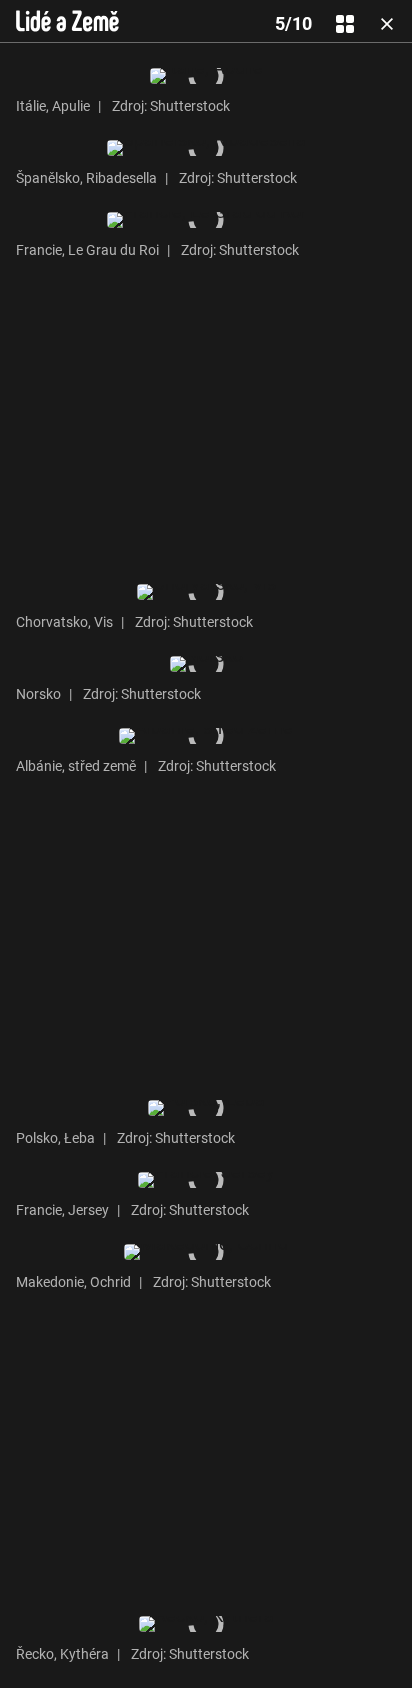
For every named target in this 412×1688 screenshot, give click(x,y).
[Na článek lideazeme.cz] (67, 21)
